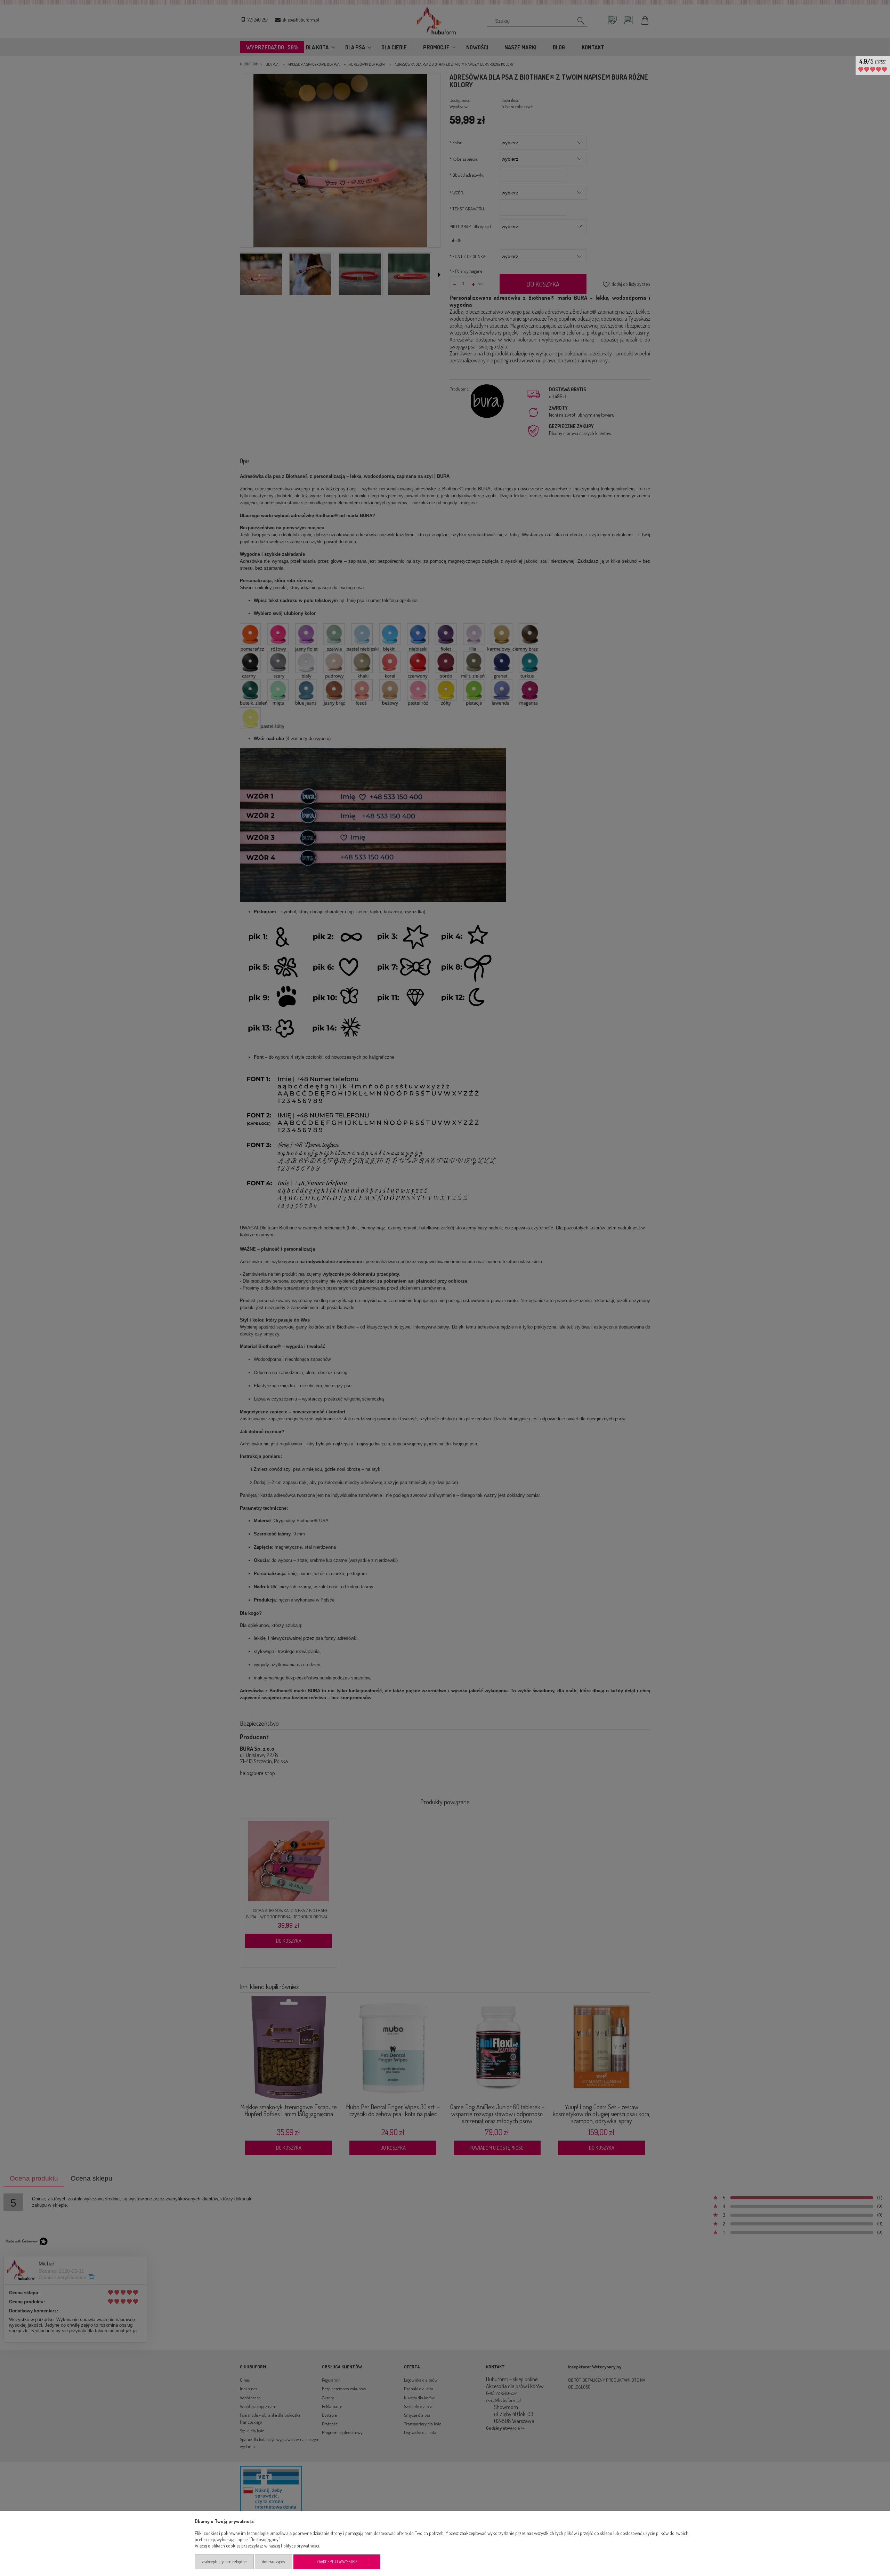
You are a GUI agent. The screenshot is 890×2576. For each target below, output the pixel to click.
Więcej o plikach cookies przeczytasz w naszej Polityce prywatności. (257, 2546)
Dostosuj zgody (274, 2562)
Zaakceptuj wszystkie (337, 2562)
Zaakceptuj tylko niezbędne (224, 2562)
